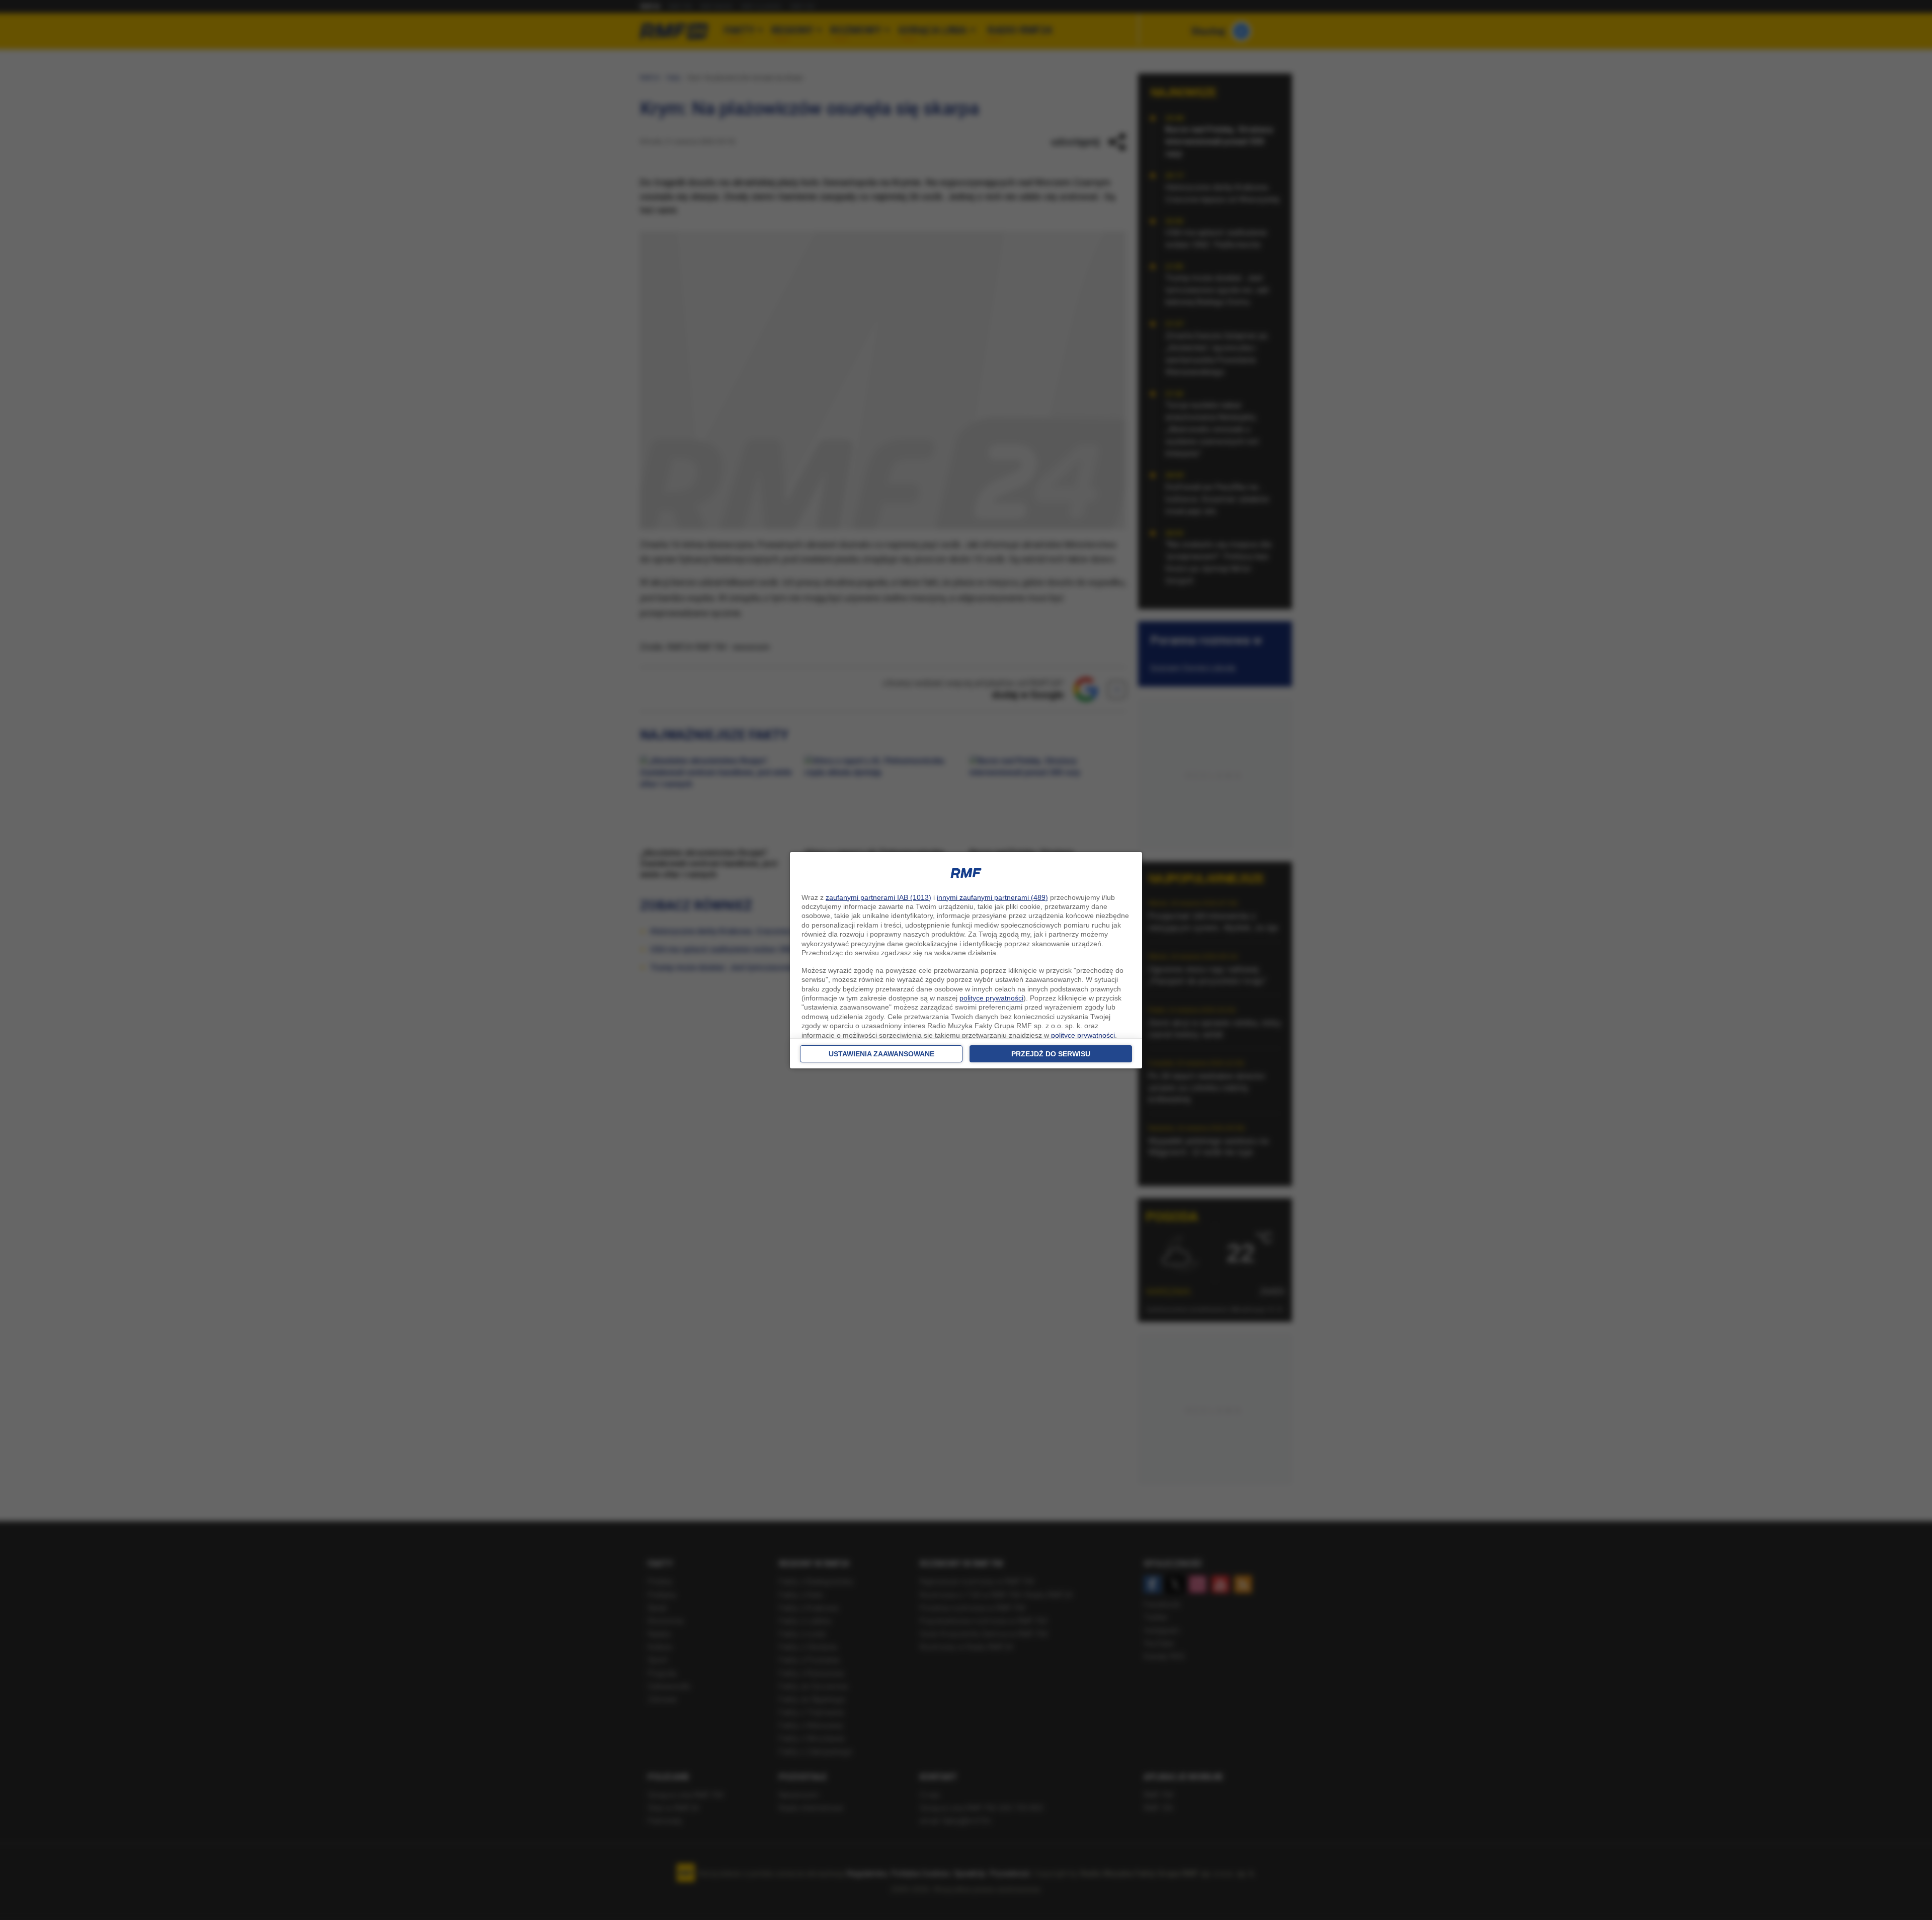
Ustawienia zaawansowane (881, 1054)
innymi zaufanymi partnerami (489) (992, 897)
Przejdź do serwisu (1051, 1054)
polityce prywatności (991, 998)
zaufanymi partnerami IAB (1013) (878, 897)
